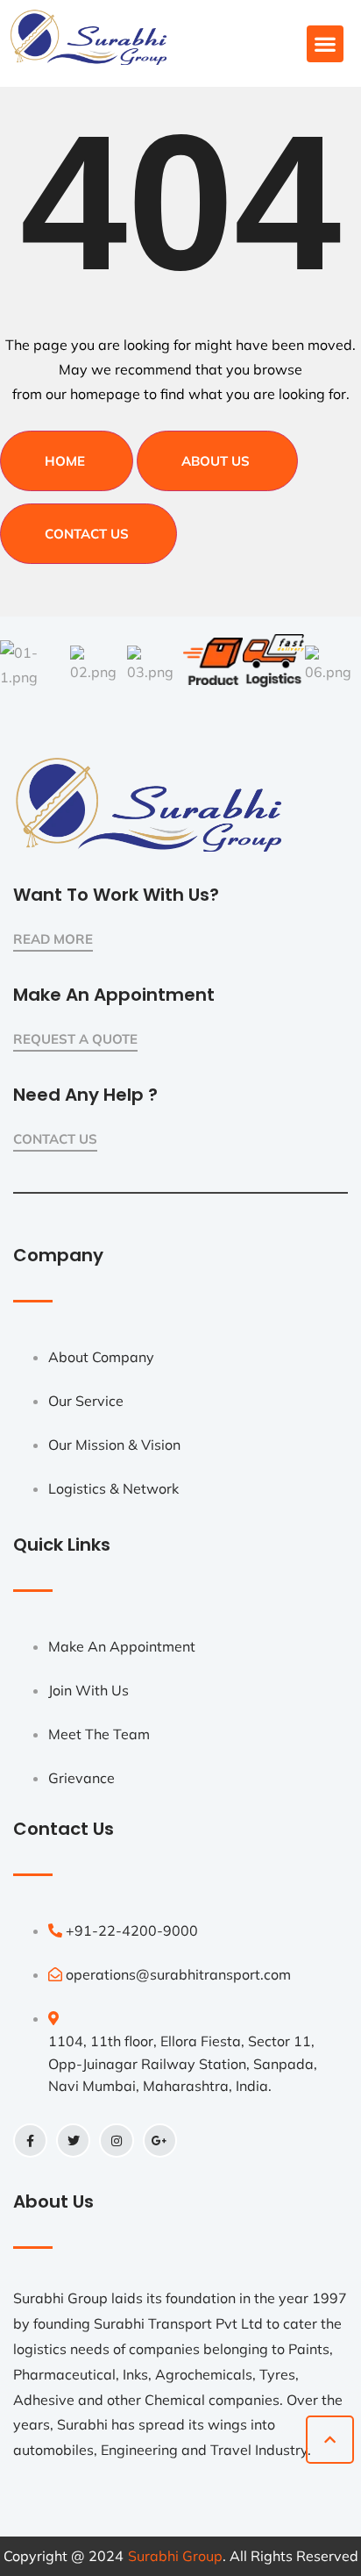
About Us (216, 461)
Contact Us (87, 534)
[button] (325, 44)
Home (65, 461)
